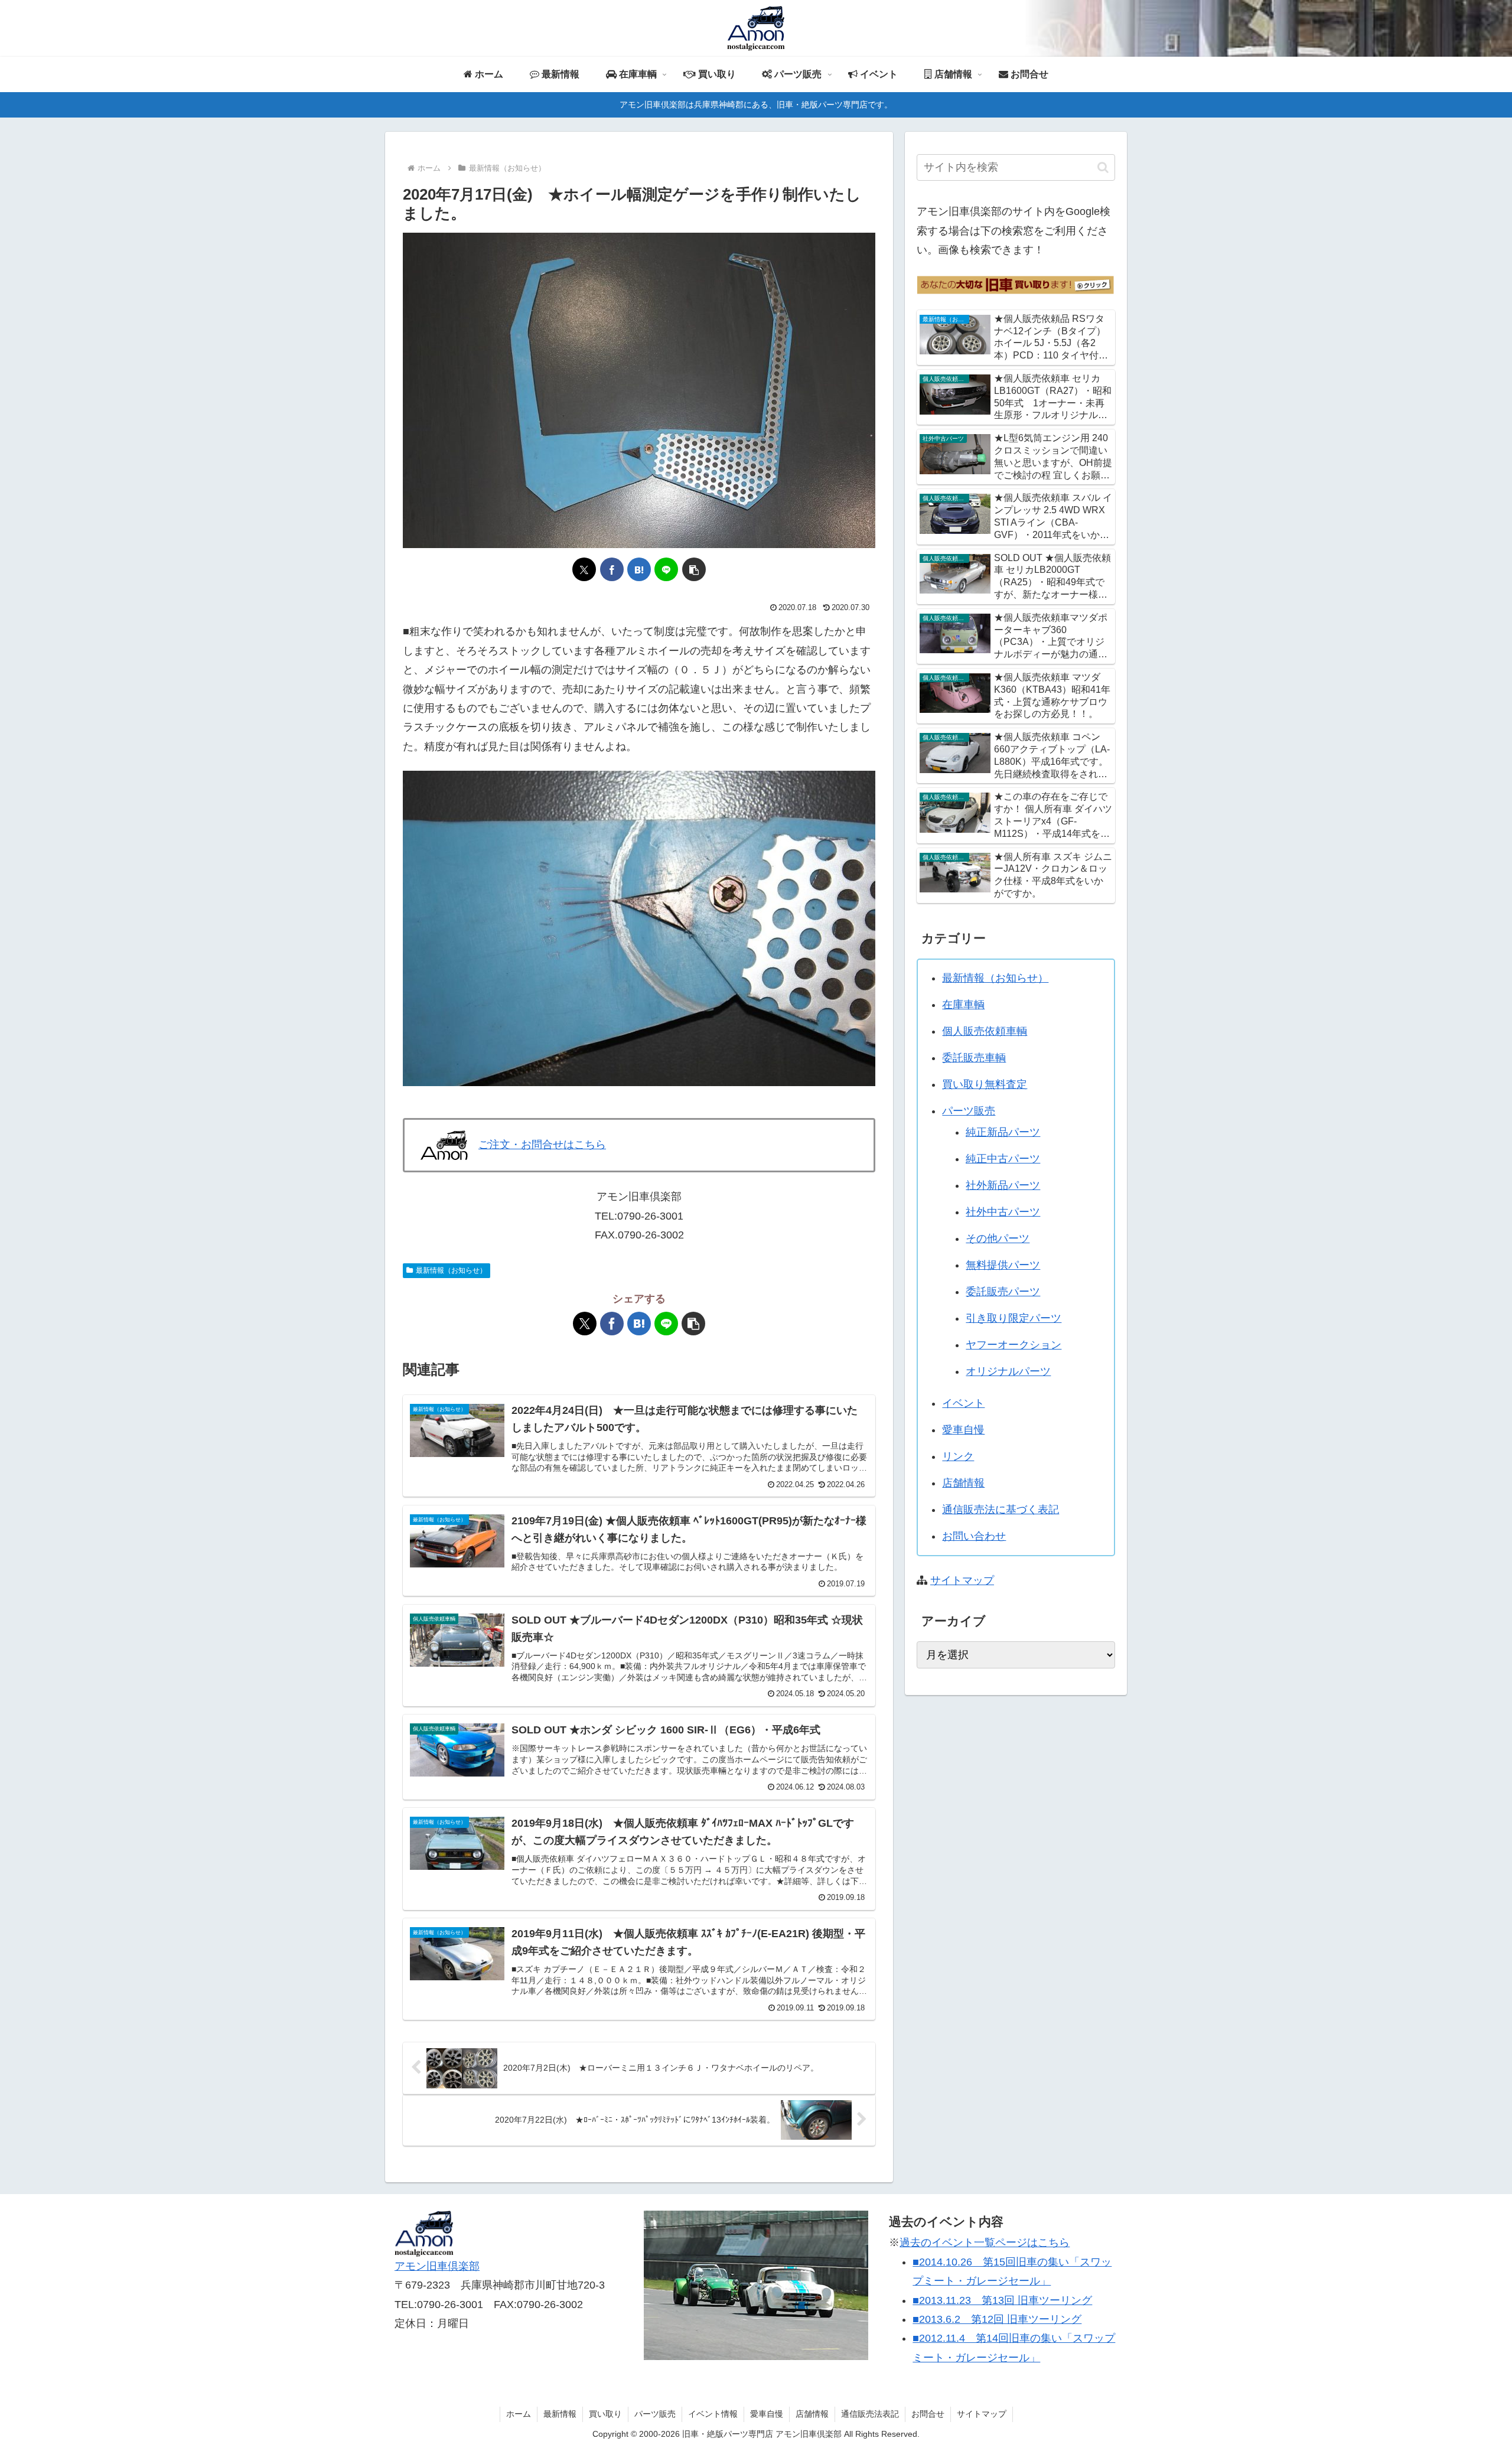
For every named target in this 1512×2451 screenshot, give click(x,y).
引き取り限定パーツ (1014, 1318)
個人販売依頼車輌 (985, 1031)
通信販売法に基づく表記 (1001, 1510)
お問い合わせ (974, 1536)
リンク (958, 1456)
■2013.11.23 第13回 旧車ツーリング (1002, 2300)
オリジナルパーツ (1008, 1371)
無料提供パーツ (1003, 1265)
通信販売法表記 (870, 2414)
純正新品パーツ (1003, 1132)
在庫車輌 (963, 1005)
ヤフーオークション (1014, 1345)
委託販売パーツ (1003, 1292)
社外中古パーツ (1003, 1212)
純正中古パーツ (1003, 1159)
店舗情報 (963, 1483)
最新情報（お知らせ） (451, 1270)
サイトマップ (962, 1580)
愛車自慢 (963, 1430)
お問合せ (928, 2414)
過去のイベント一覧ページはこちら (985, 2243)
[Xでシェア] (584, 569)
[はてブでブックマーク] (639, 569)
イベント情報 (713, 2414)
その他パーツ (998, 1238)
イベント (963, 1403)
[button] (694, 569)
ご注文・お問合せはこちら (542, 1145)
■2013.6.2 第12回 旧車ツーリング (997, 2319)
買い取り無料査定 (985, 1084)
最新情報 (560, 2414)
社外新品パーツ (1003, 1185)
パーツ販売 (969, 1111)
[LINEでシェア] (666, 569)
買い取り (605, 2414)
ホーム (519, 2414)
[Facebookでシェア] (612, 569)
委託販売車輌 (974, 1058)
